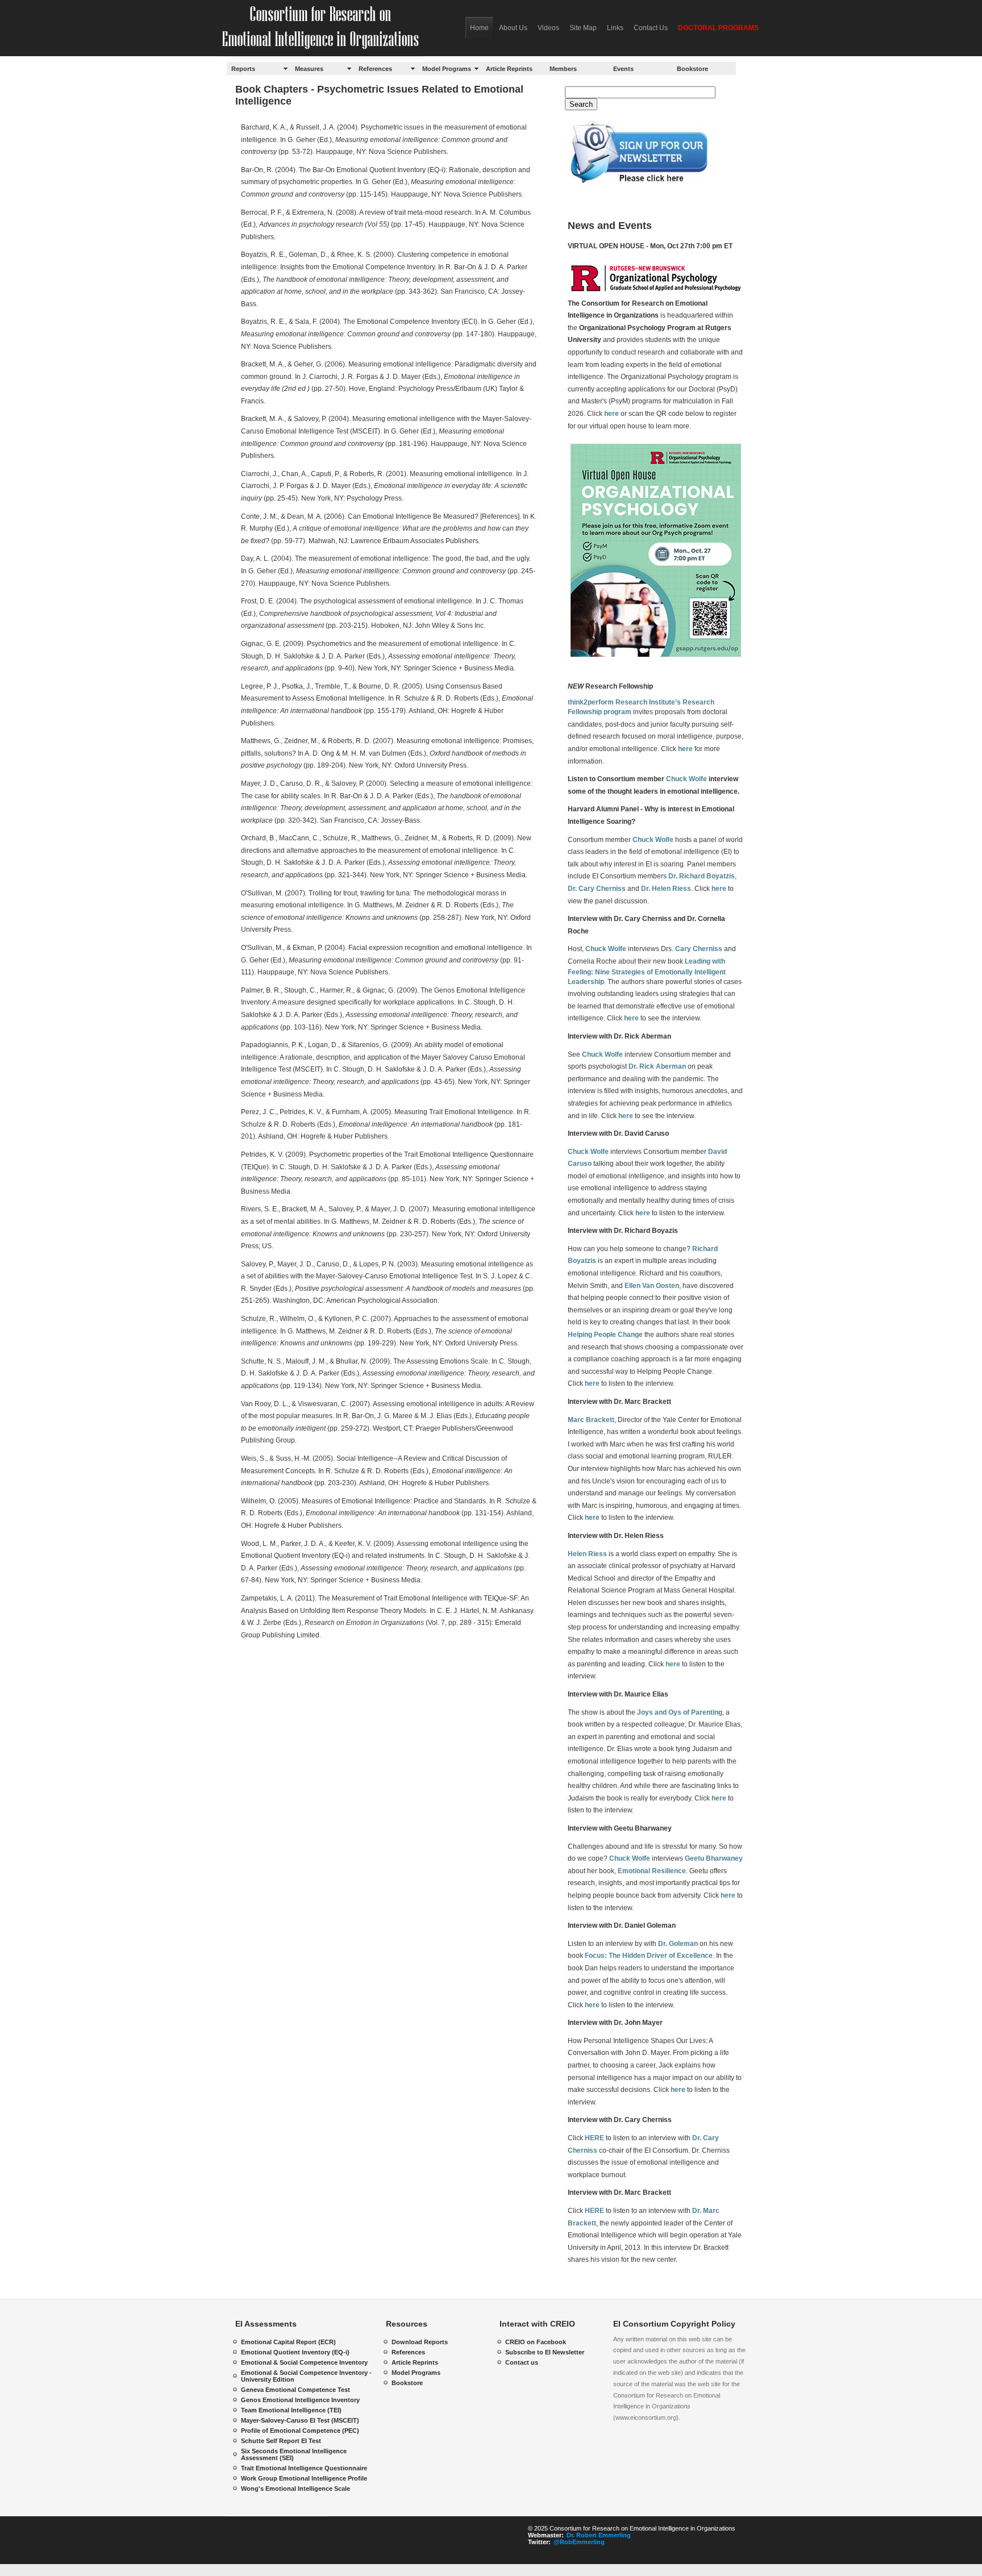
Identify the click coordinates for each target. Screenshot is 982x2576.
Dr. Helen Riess (666, 889)
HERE (594, 2138)
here (611, 414)
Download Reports (420, 2342)
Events (623, 69)
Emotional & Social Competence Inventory (304, 2362)
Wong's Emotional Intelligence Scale (296, 2489)
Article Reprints (509, 69)
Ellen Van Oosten (652, 1286)
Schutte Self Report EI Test (281, 2441)
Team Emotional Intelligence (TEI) (291, 2410)
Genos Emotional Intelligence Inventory (300, 2400)
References (375, 69)
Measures (309, 69)
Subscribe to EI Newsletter (545, 2352)
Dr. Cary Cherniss (597, 889)
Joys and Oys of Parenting (680, 1712)
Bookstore (692, 69)
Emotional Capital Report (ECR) (288, 2342)
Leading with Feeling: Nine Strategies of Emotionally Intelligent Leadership (647, 972)
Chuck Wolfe (686, 779)
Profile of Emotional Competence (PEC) (300, 2431)
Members (563, 69)
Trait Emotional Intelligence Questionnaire (304, 2468)
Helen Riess (587, 1554)
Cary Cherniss (699, 949)
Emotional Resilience (652, 1871)
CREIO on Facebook (536, 2342)
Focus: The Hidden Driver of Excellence (649, 1956)
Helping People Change (605, 1335)
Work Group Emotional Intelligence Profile (304, 2478)
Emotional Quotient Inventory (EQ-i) (295, 2352)
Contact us (522, 2362)
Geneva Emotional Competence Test (296, 2390)
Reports (243, 69)
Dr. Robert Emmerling (599, 2535)
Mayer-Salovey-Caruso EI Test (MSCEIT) (300, 2420)
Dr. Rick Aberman (657, 1066)
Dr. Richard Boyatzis (702, 876)
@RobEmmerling (579, 2542)
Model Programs (447, 69)
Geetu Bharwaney (714, 1858)
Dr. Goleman (678, 1944)
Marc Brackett (591, 1420)
